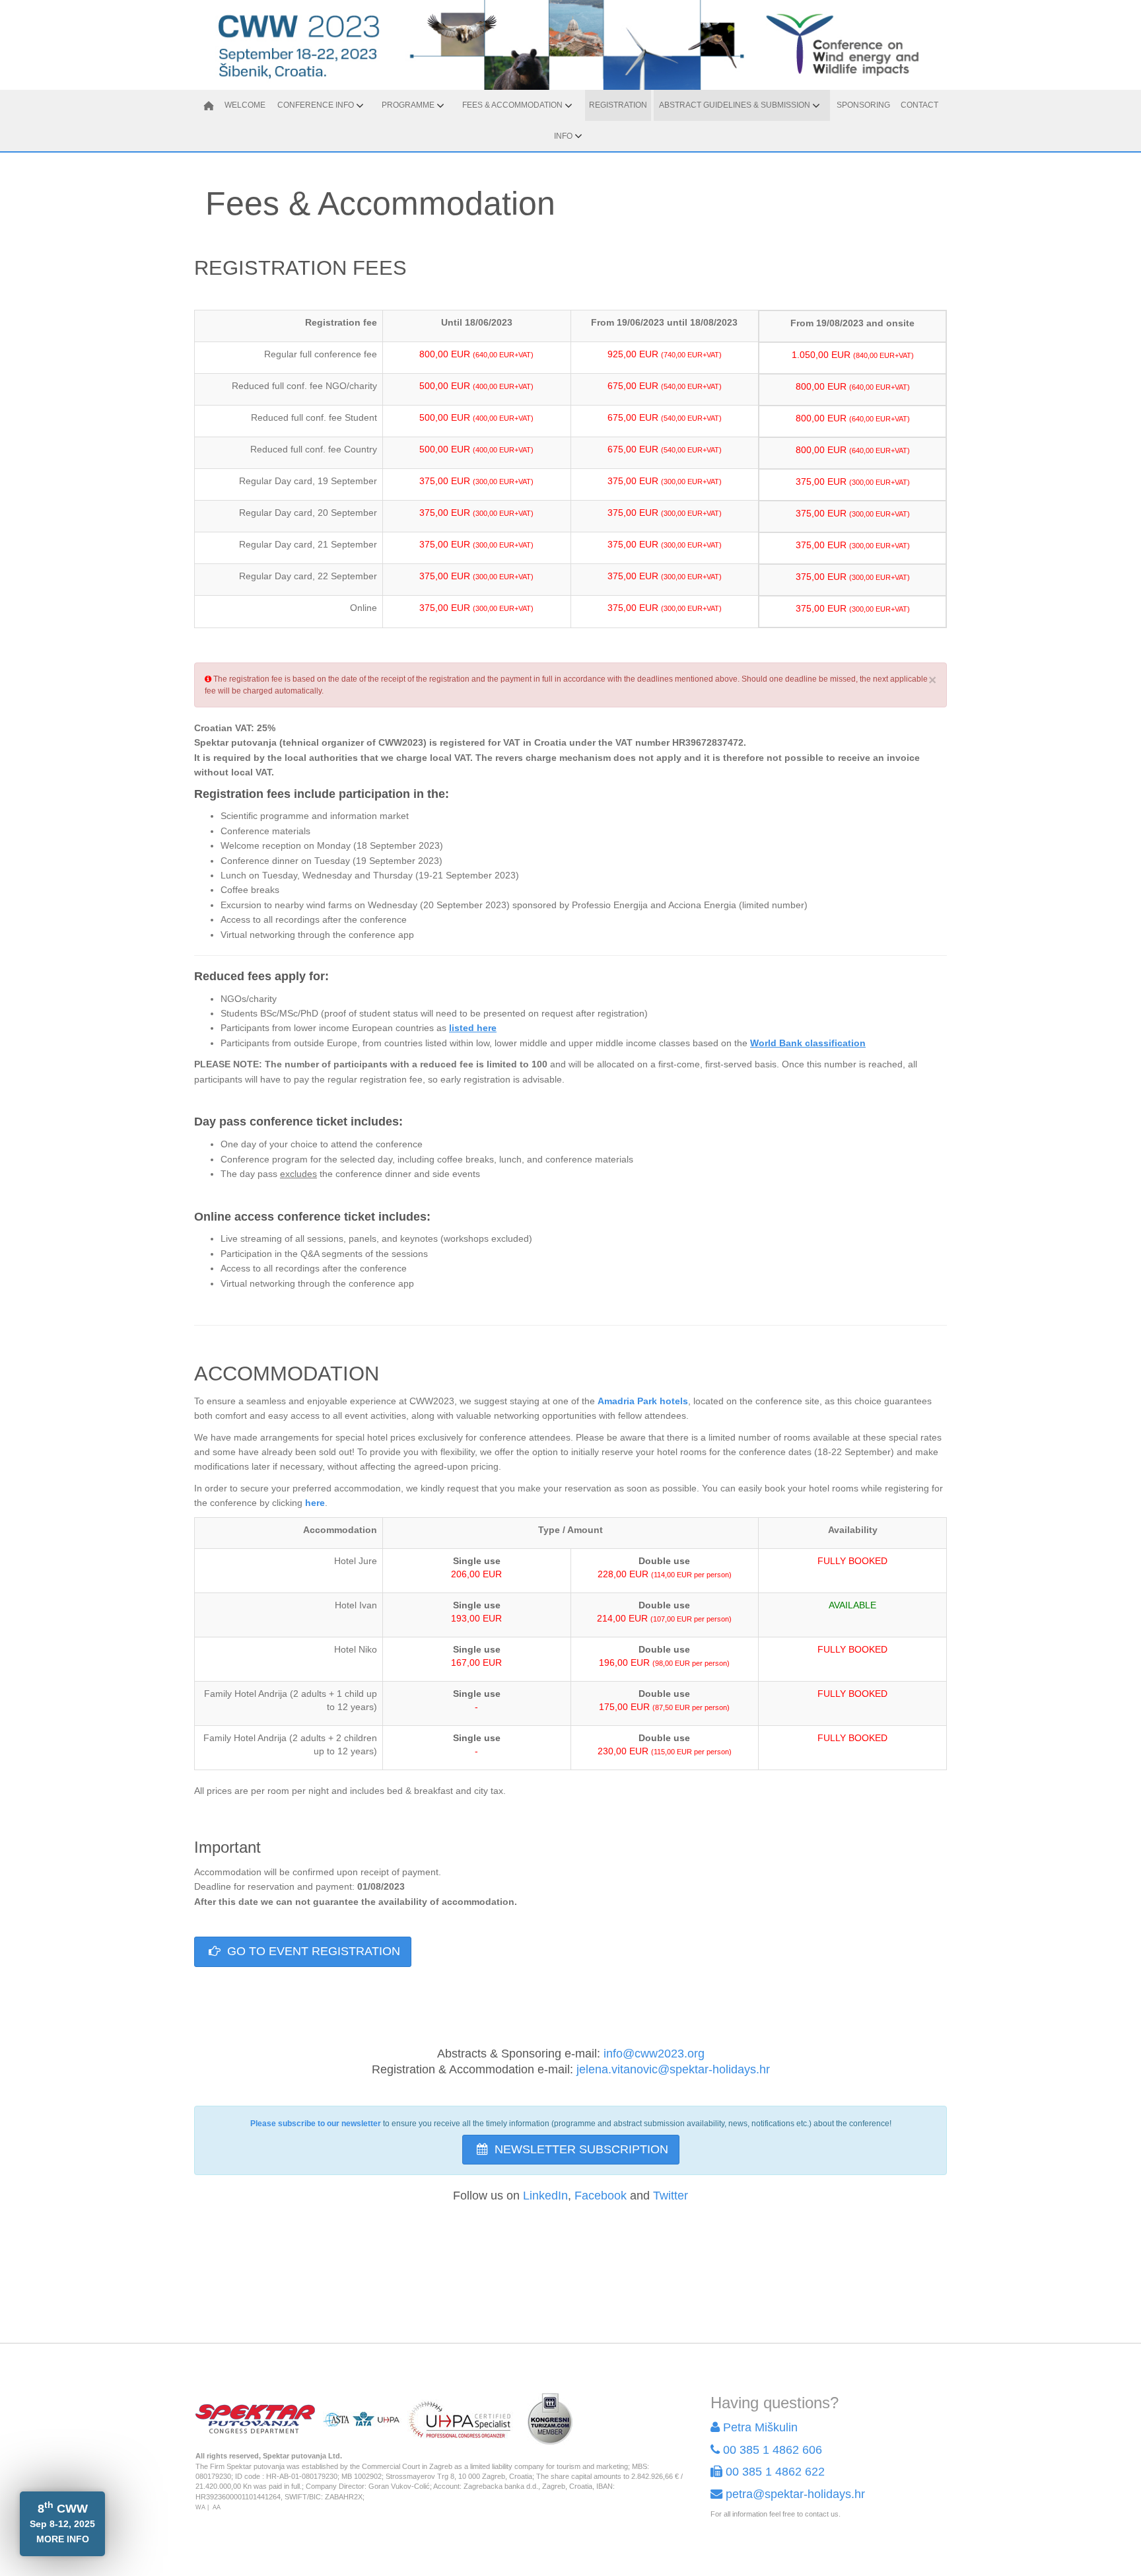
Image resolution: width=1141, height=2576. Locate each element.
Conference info (316, 105)
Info (563, 136)
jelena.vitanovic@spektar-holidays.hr (673, 2069)
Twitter (671, 2196)
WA (200, 2507)
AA (217, 2507)
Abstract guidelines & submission (735, 105)
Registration (618, 105)
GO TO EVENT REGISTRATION (312, 1951)
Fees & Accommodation (512, 105)
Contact (919, 105)
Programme (408, 105)
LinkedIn (545, 2196)
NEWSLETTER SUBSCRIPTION (580, 2149)
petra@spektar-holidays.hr (795, 2494)
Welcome (245, 105)
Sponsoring (863, 105)
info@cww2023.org (654, 2054)
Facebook (601, 2196)
